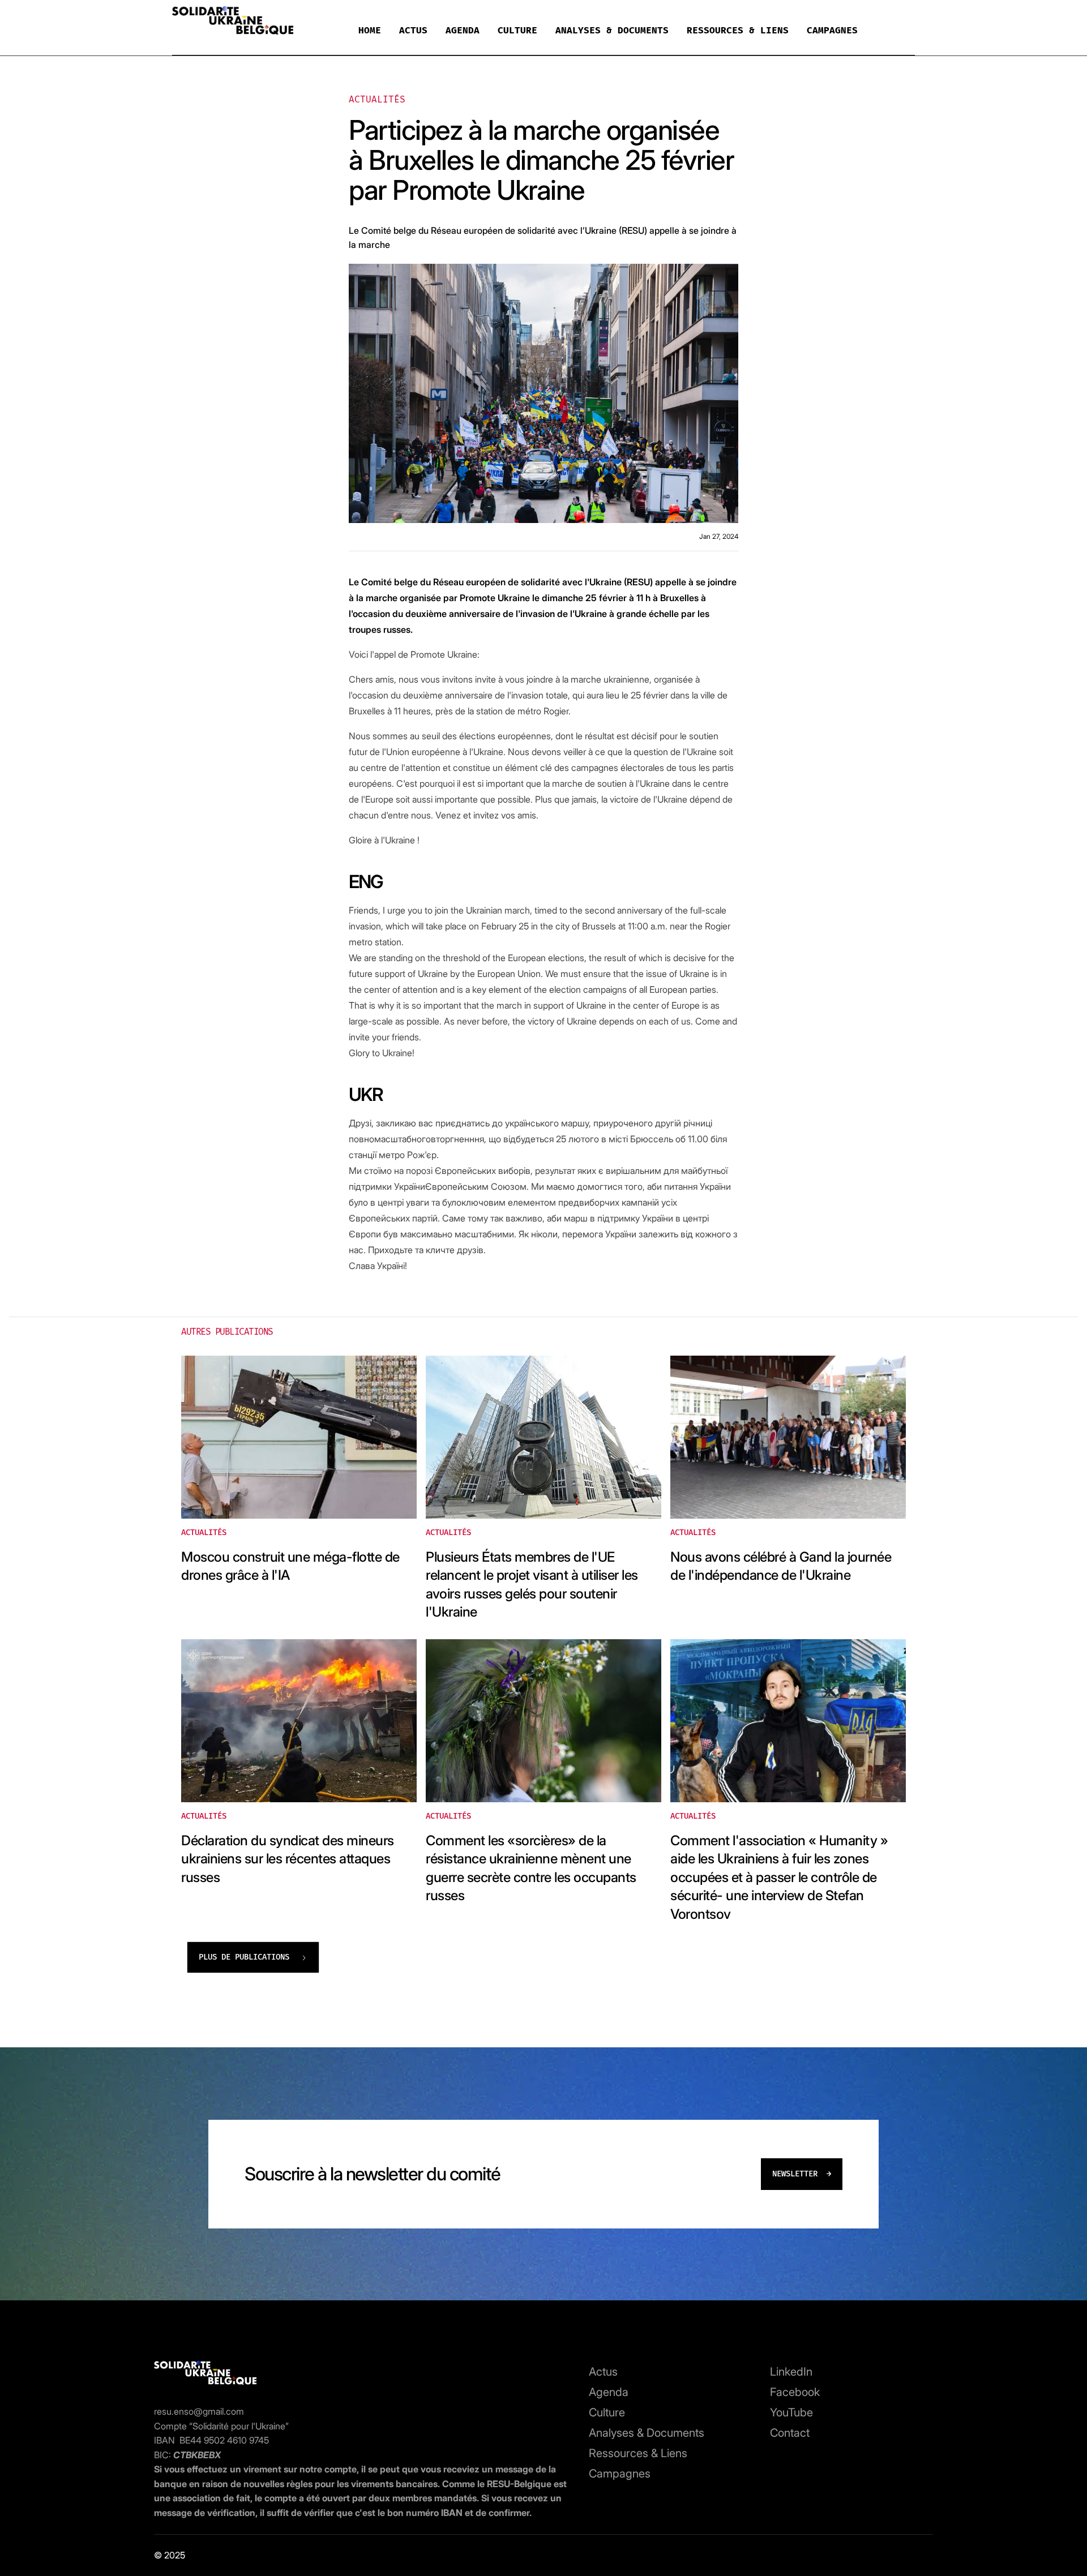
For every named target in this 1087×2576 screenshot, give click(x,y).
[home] (233, 23)
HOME (370, 30)
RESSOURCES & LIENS (738, 30)
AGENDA (463, 30)
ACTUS (413, 30)
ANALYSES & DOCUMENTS (612, 30)
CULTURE (517, 30)
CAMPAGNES (832, 30)
